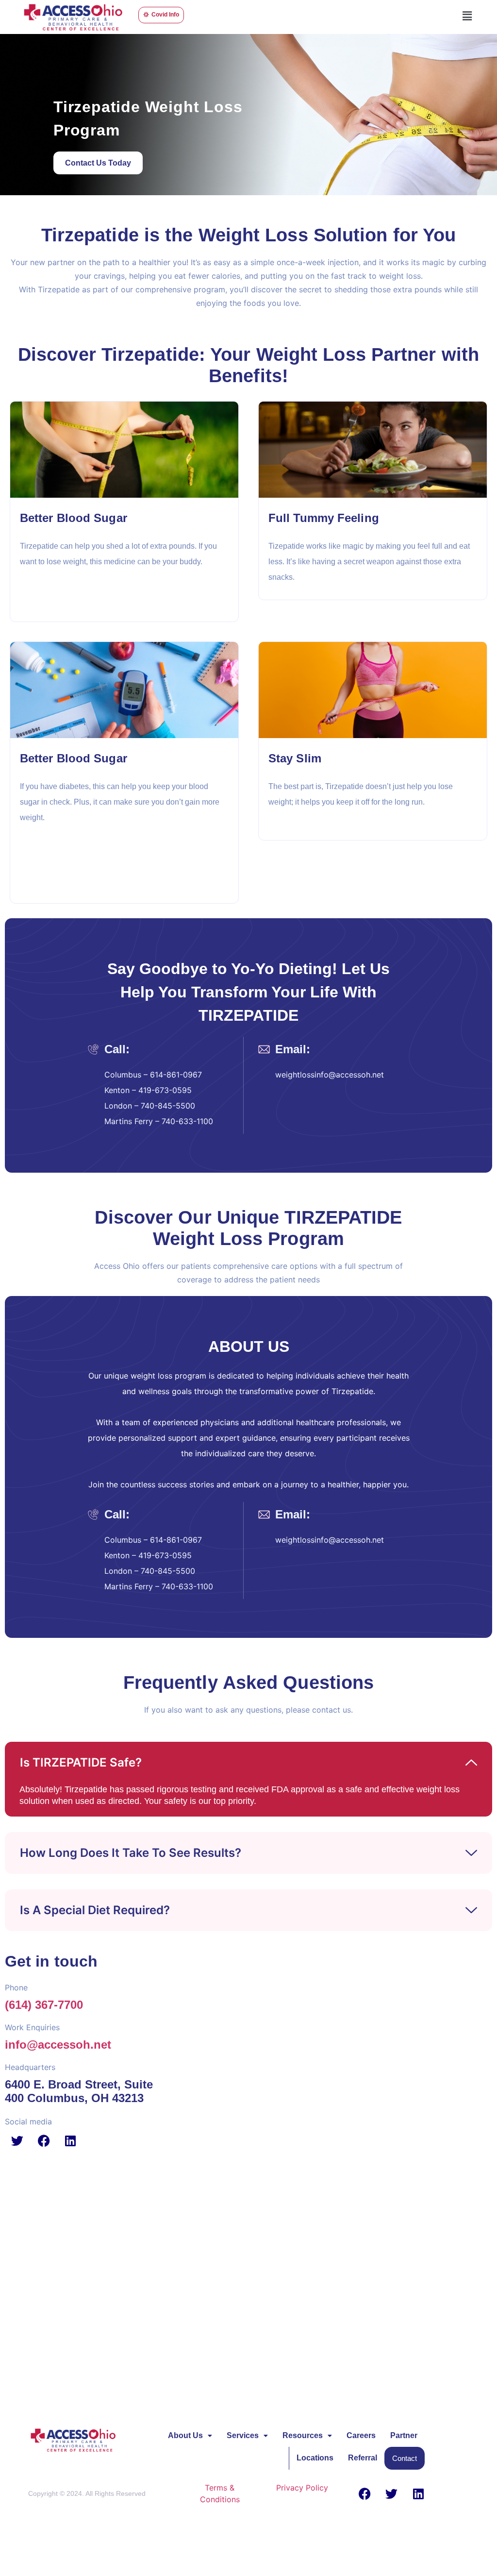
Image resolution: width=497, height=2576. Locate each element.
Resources (303, 2435)
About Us (185, 2435)
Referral (363, 2458)
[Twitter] (17, 2140)
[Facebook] (44, 2140)
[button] (467, 16)
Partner (404, 2435)
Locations (315, 2458)
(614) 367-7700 (44, 2005)
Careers (361, 2435)
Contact (405, 2458)
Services (243, 2435)
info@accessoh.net (58, 2045)
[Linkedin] (70, 2140)
